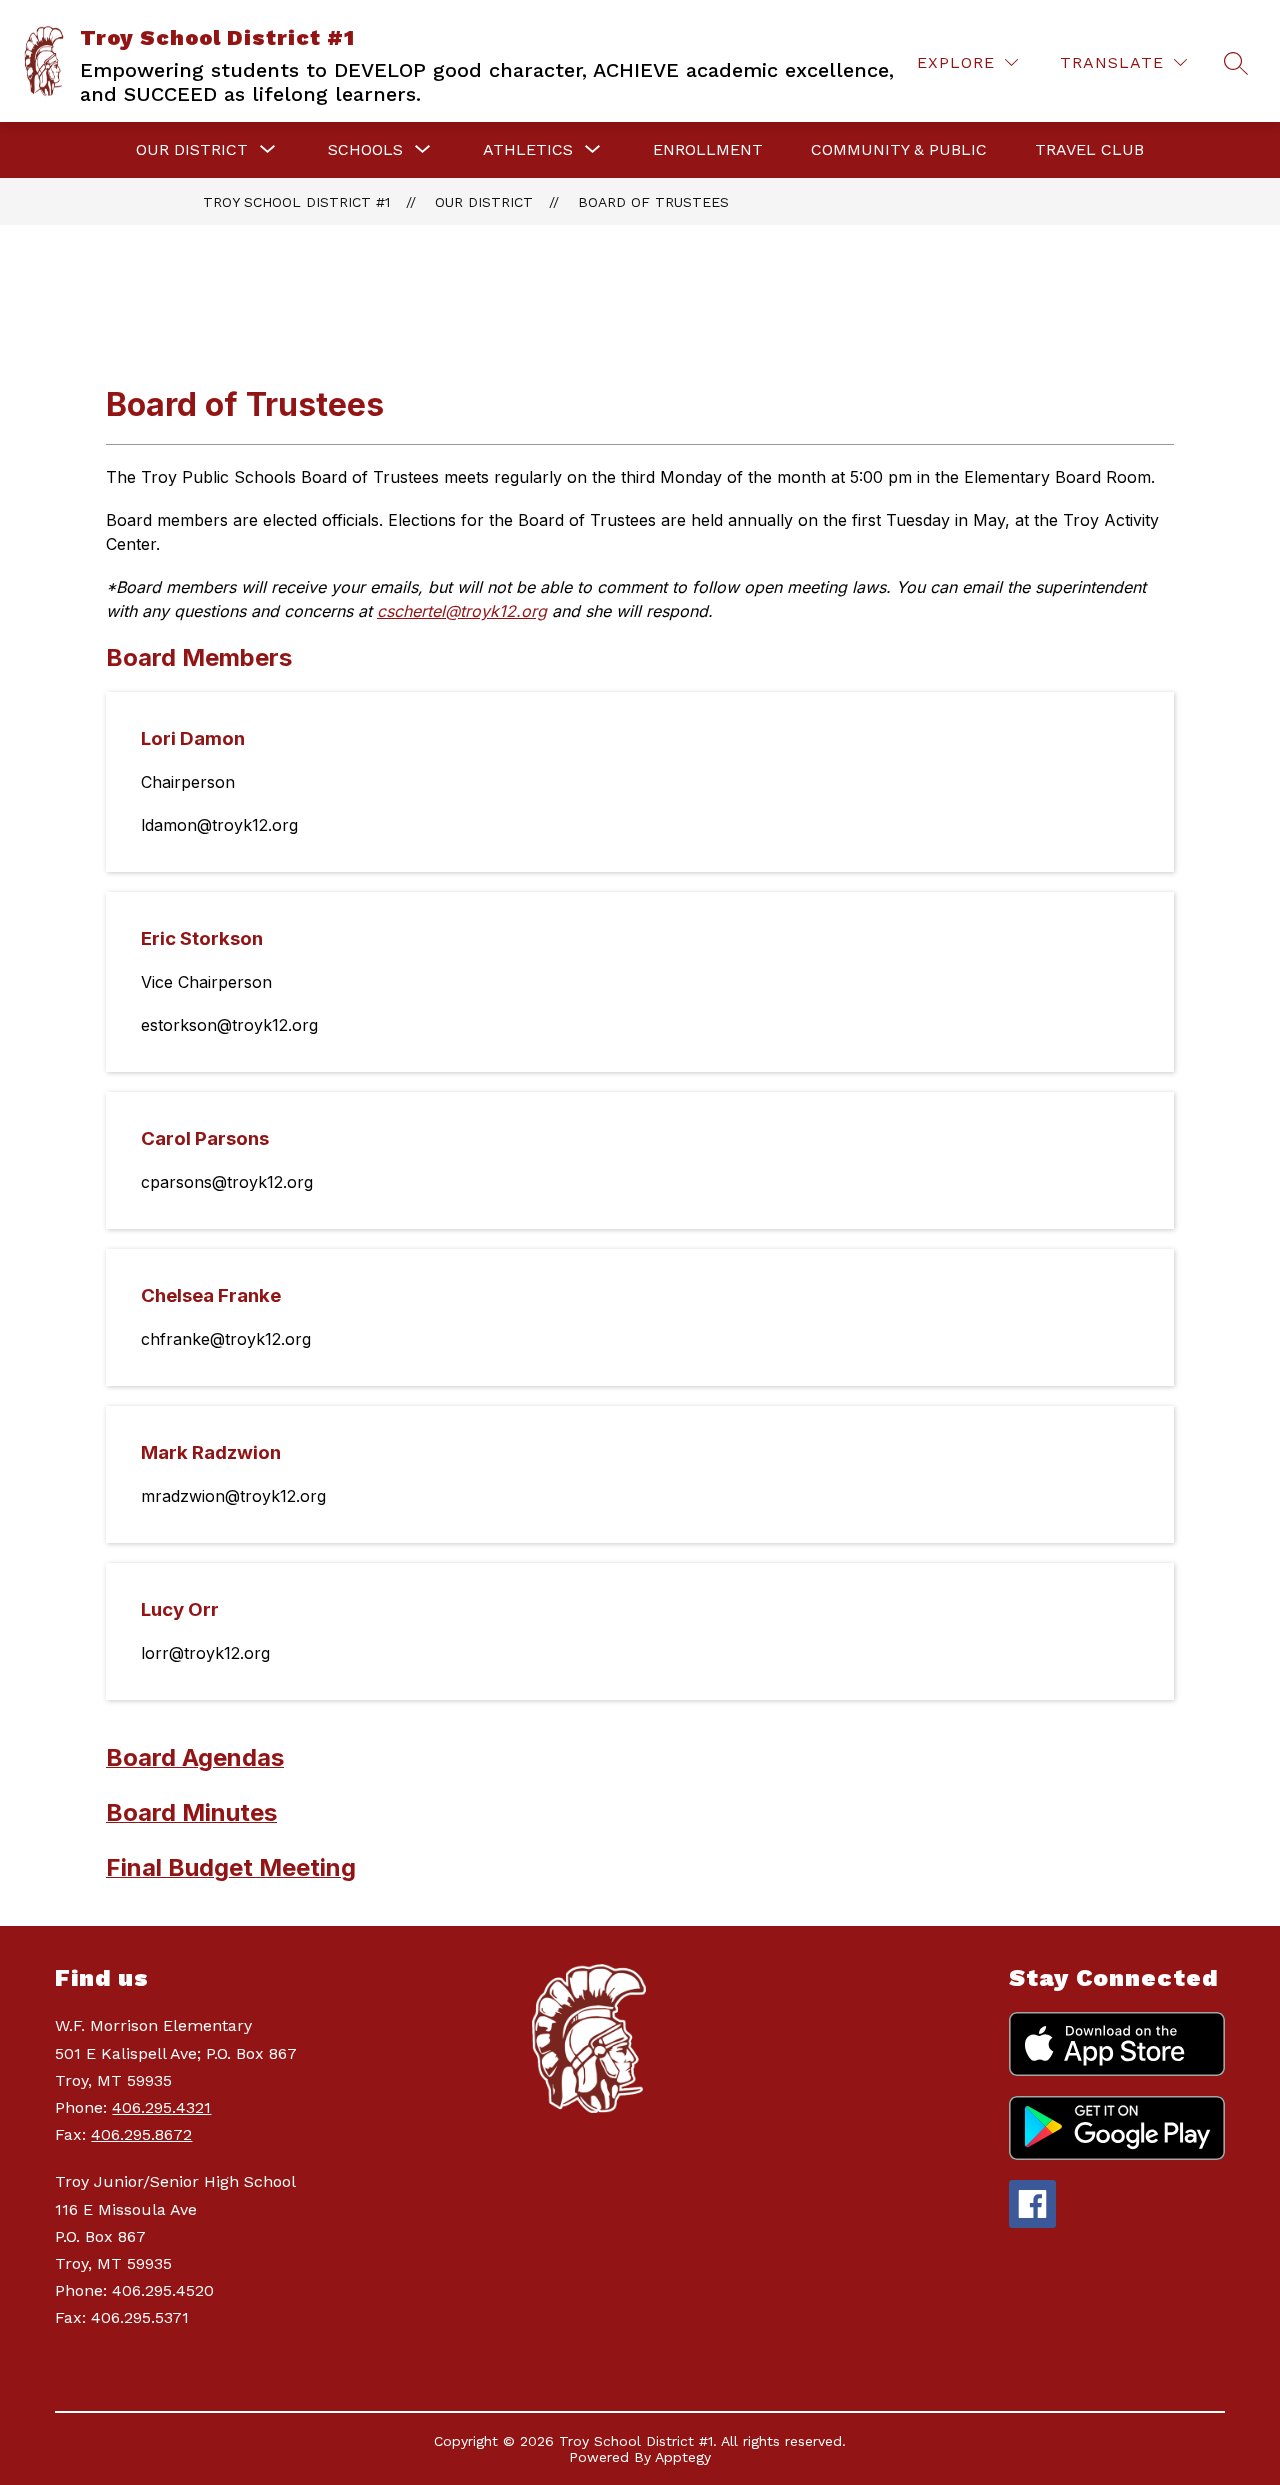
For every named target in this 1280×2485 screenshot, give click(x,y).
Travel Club (1089, 149)
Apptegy (683, 2457)
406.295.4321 (161, 2107)
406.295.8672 (141, 2134)
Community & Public (899, 149)
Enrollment (708, 149)
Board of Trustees (653, 202)
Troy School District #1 (296, 202)
